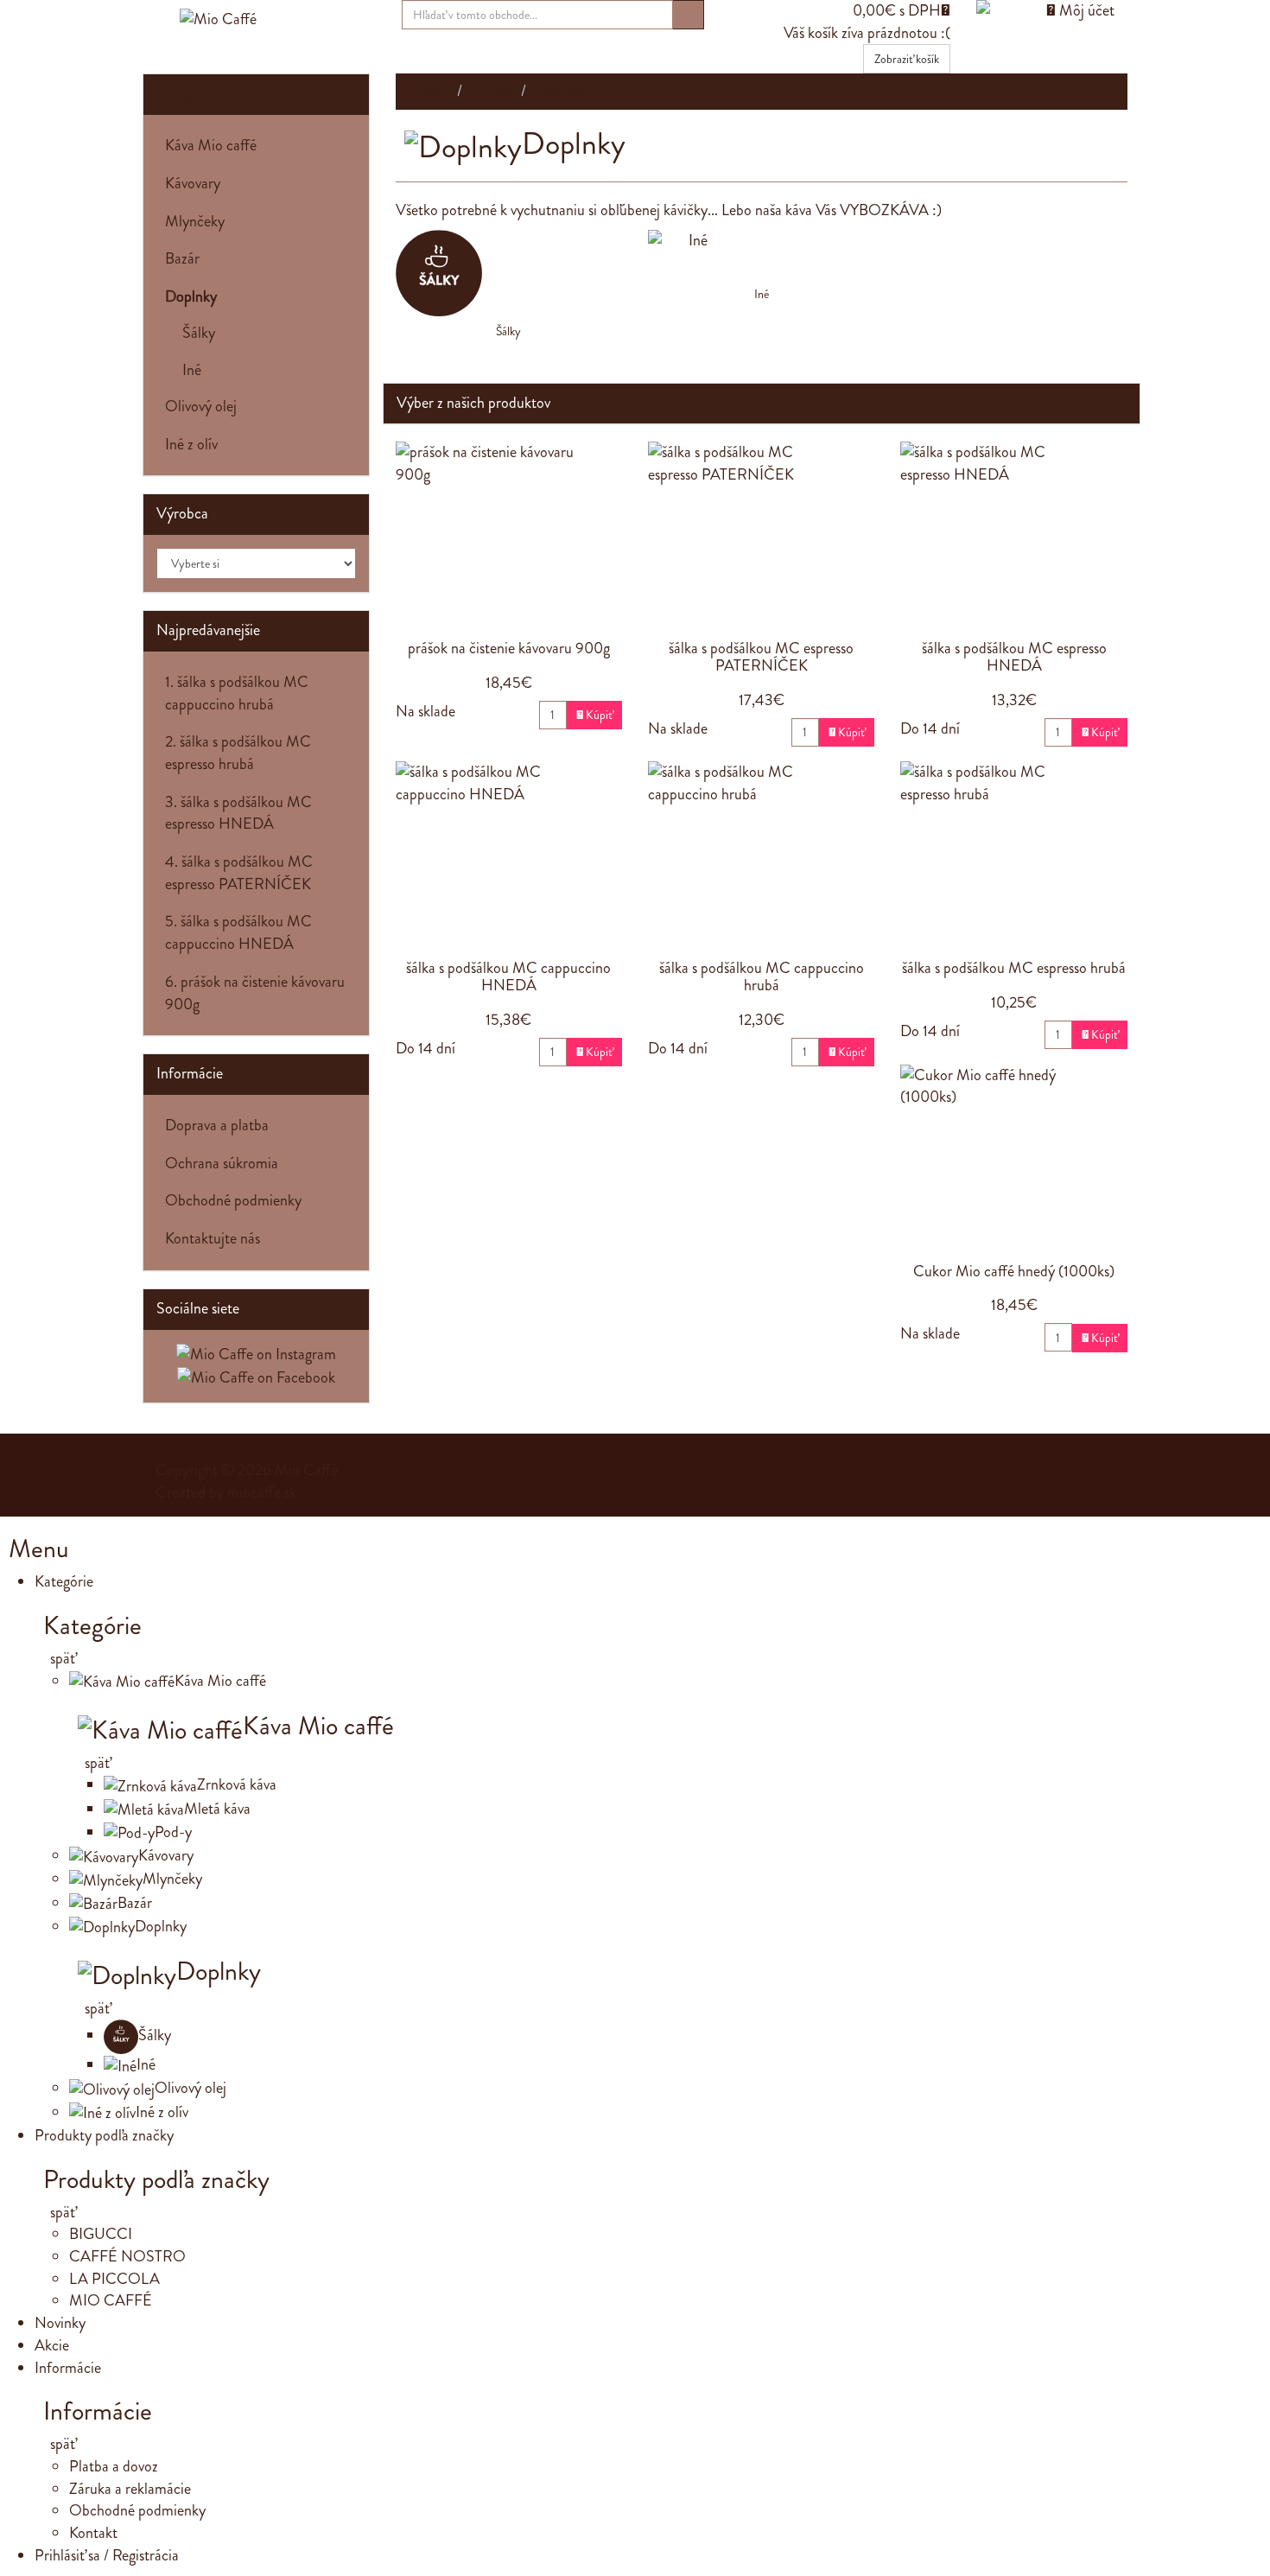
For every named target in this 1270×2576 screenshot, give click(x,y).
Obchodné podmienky (233, 1200)
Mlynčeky (195, 221)
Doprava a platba (217, 1125)
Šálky (508, 331)
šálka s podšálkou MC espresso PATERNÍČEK (761, 657)
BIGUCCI (101, 2234)
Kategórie (186, 93)
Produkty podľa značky (104, 2135)
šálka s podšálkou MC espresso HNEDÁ (1014, 657)
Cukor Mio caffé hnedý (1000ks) (1014, 1271)
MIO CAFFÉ (111, 2300)
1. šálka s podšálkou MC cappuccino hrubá (237, 693)
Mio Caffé (306, 1470)
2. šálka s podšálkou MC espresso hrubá (238, 753)
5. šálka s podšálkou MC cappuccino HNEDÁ (238, 932)
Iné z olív (191, 444)
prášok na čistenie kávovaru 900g (509, 648)
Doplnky (161, 1926)
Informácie (68, 2368)
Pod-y (173, 1832)
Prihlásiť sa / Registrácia (107, 2555)
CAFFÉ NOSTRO (127, 2256)
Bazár (182, 258)
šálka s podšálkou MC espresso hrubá (1014, 968)
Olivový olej (201, 406)
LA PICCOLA (114, 2279)
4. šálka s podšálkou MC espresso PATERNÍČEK (239, 873)
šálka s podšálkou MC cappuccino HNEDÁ (508, 976)
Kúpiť (594, 715)
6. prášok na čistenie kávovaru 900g (255, 993)
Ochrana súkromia (222, 1163)
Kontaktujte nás (213, 1238)
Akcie (52, 2345)
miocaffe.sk (262, 1492)
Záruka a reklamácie (130, 2489)
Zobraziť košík (907, 59)
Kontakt (93, 2533)
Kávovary (193, 183)
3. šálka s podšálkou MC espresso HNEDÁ (238, 813)
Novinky (60, 2323)
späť (61, 1658)
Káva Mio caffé (211, 145)
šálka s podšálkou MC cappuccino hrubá (762, 976)
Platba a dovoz (114, 2466)
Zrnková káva (237, 1784)
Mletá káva (217, 1809)
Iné (762, 294)
